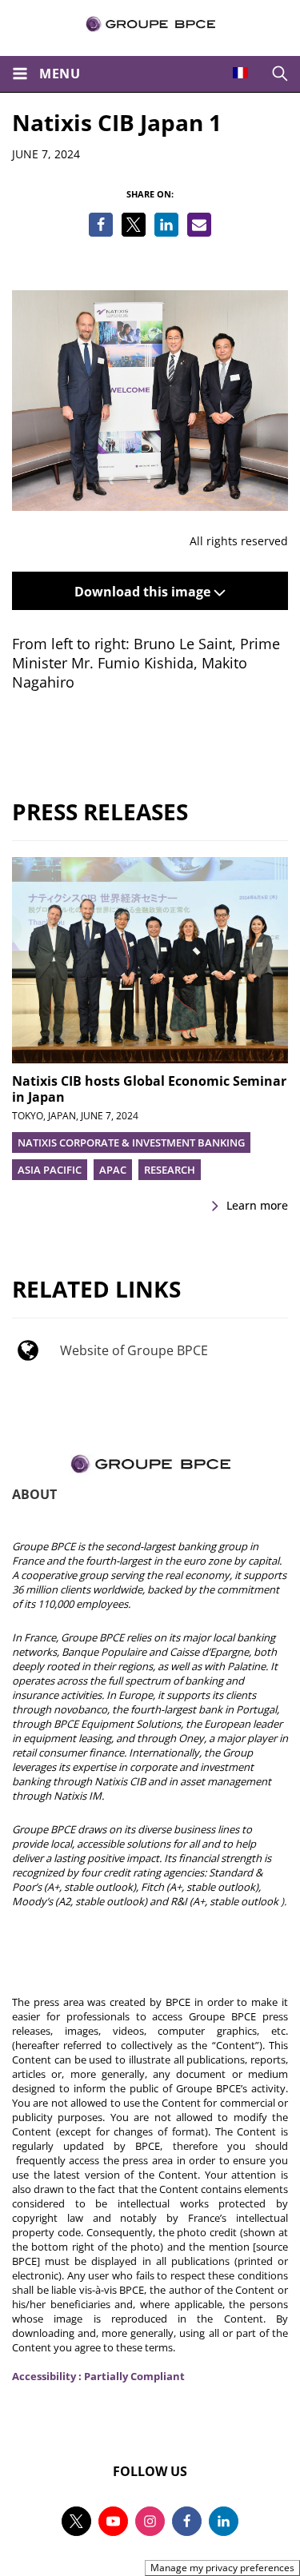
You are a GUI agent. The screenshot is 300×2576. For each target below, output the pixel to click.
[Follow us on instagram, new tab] (150, 2521)
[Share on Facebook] (101, 225)
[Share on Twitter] (134, 225)
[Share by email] (199, 225)
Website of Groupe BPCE (134, 1350)
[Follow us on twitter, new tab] (76, 2521)
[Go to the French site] (240, 73)
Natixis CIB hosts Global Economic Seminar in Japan (149, 1089)
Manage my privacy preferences (222, 2568)
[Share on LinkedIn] (166, 225)
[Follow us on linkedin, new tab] (224, 2521)
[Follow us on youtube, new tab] (113, 2521)
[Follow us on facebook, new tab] (187, 2521)
